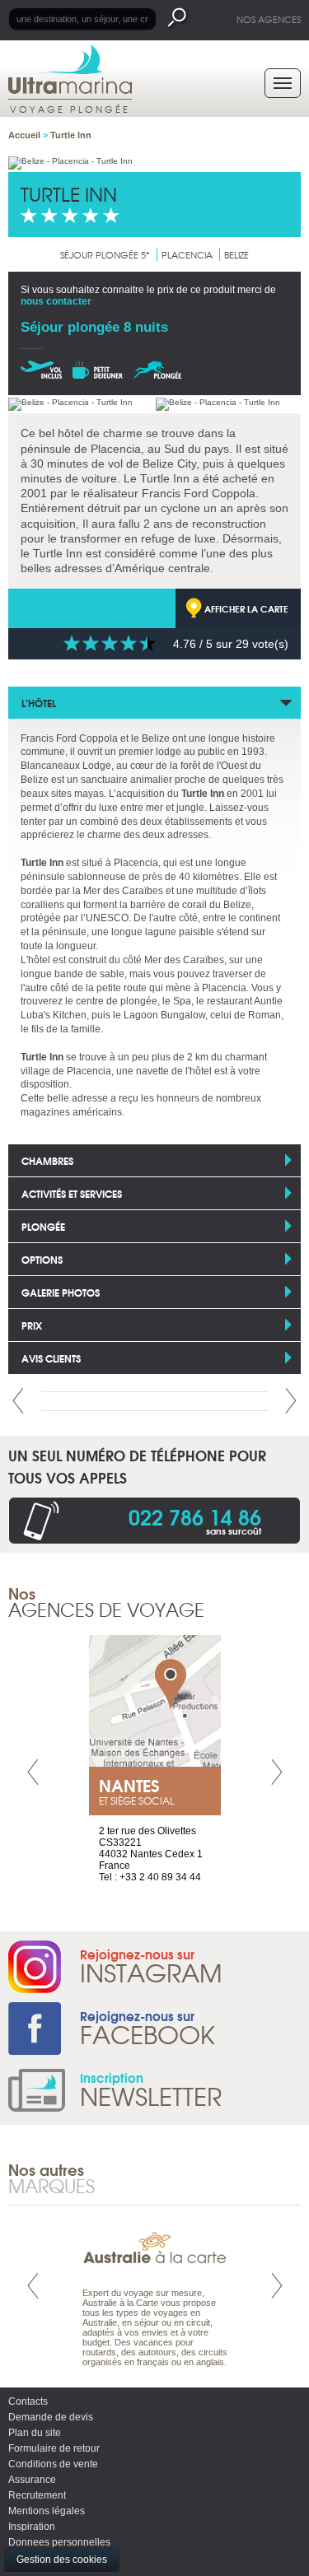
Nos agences (269, 19)
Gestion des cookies (62, 2560)
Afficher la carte (246, 608)
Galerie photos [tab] (61, 1292)
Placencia (187, 254)
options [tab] (42, 1259)
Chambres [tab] (47, 1160)
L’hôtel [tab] (39, 703)
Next (291, 1401)
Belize (236, 254)
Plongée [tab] (43, 1226)
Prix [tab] (32, 1325)
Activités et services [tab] (72, 1193)
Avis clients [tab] (51, 1358)
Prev (18, 1401)
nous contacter (56, 301)
